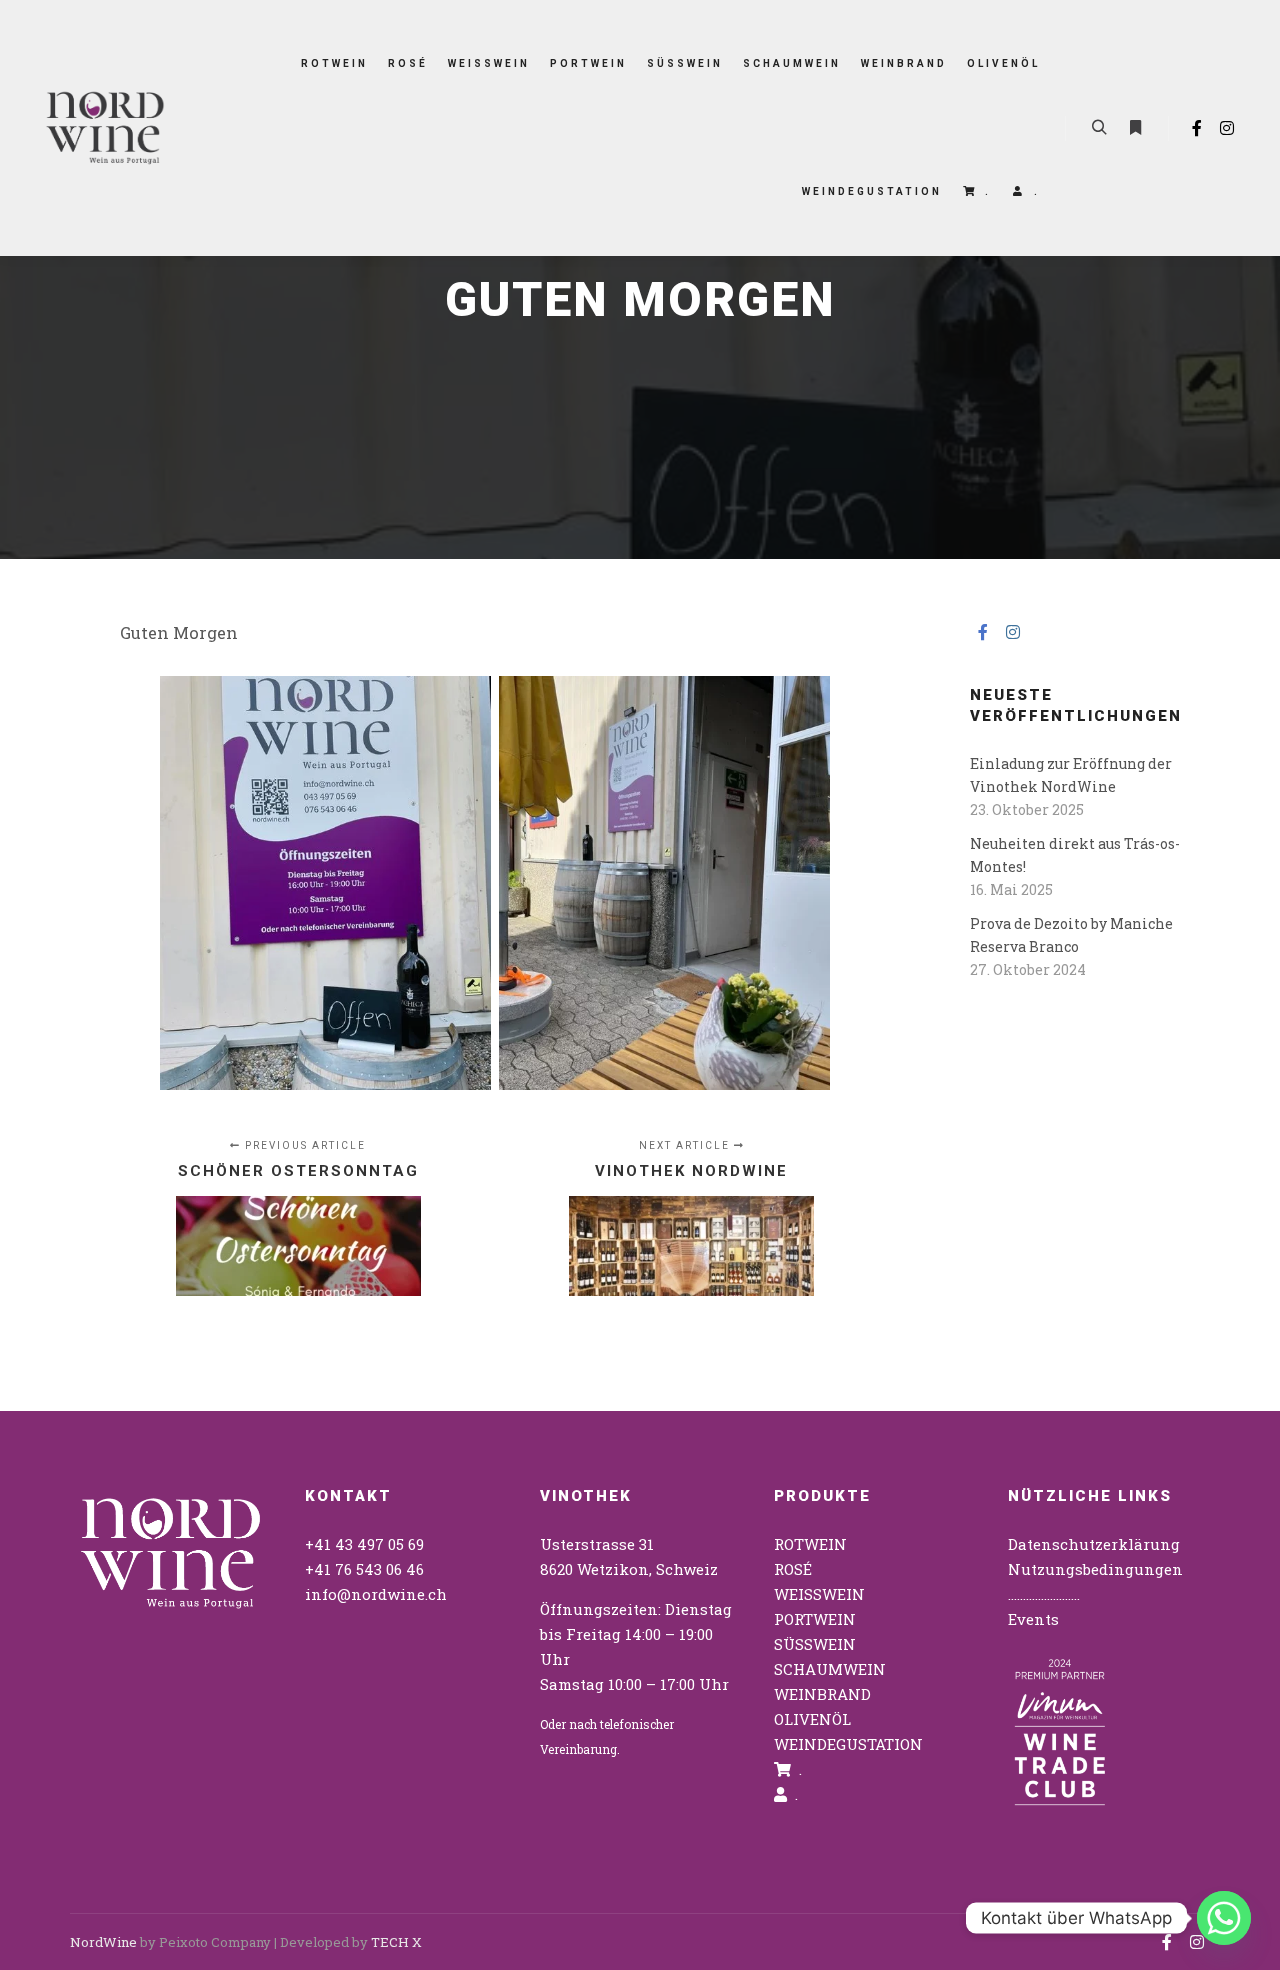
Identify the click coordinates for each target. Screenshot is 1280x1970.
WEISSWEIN (819, 1594)
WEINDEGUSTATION (848, 1744)
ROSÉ (793, 1569)
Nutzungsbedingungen (1095, 1569)
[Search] (1099, 128)
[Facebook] (1197, 128)
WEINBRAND (822, 1694)
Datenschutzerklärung (1094, 1544)
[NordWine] (105, 128)
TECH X (396, 1942)
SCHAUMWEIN (830, 1669)
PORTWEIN (815, 1619)
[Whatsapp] (1224, 1918)
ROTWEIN (810, 1544)
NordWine (103, 1942)
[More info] (1135, 128)
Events (1033, 1619)
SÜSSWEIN (815, 1644)
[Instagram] (1227, 128)
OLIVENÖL (812, 1719)
